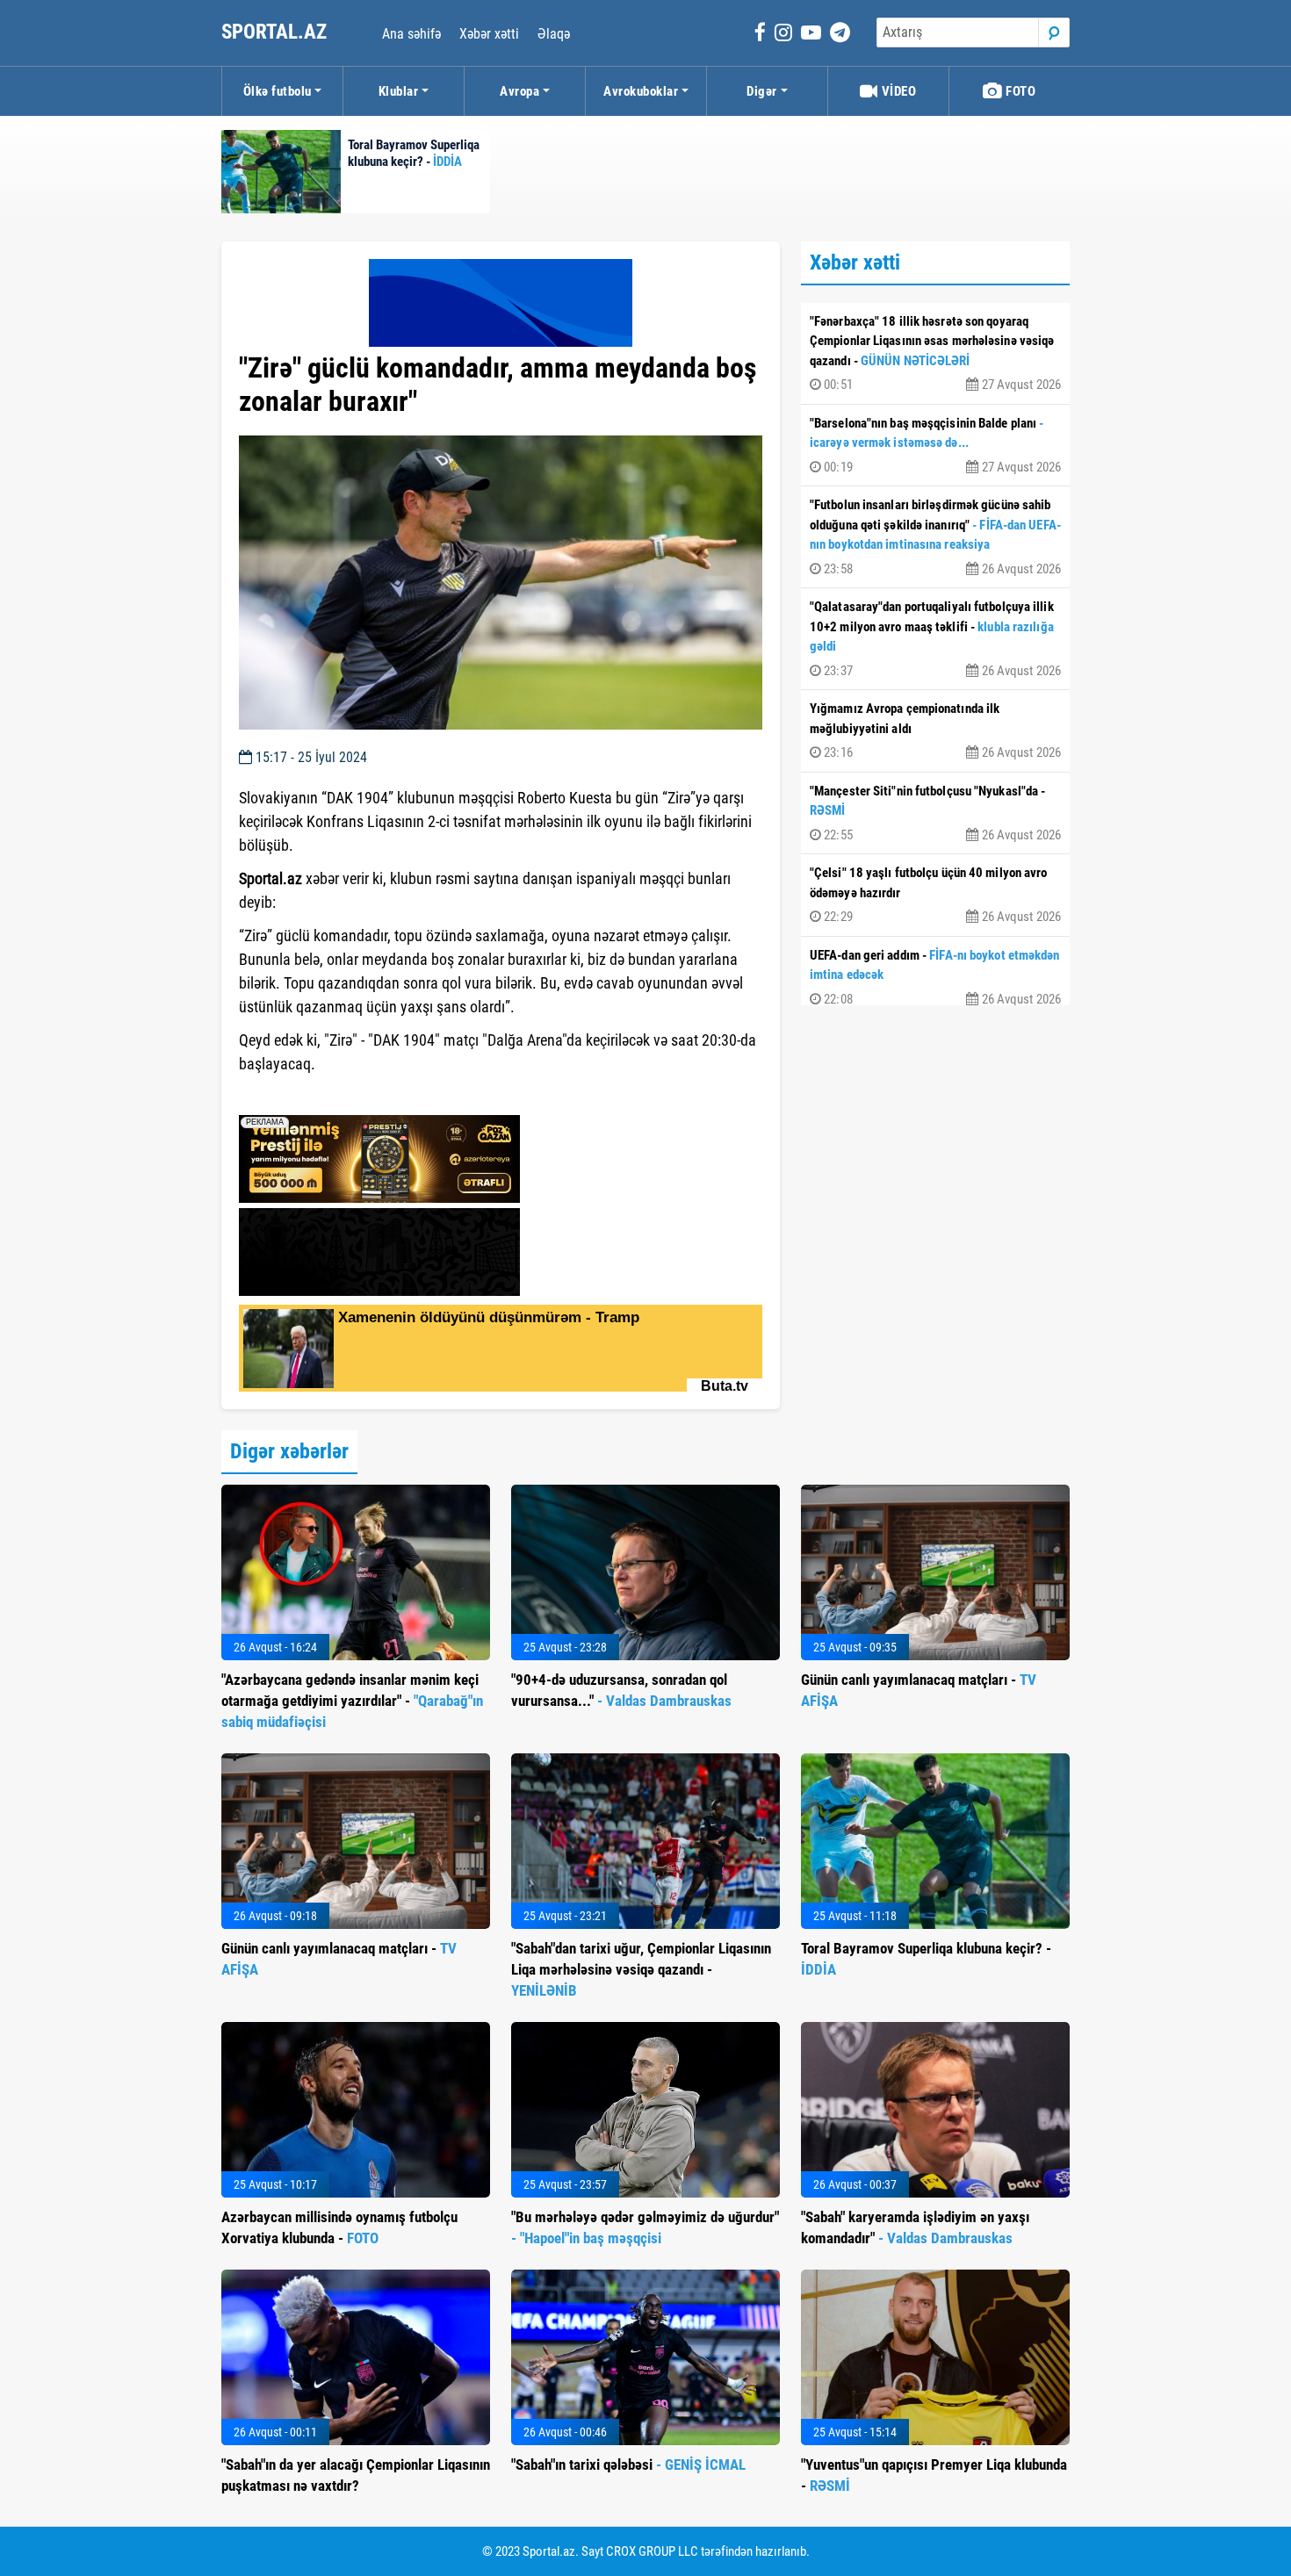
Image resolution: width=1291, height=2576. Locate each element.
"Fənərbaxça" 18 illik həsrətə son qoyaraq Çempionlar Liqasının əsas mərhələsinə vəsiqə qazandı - (935, 353)
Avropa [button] (519, 91)
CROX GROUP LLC (652, 2551)
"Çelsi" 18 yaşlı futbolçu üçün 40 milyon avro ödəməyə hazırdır (935, 895)
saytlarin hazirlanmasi (310, 1096)
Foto (1020, 91)
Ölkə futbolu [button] (278, 91)
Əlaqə (554, 34)
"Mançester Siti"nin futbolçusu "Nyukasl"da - (935, 813)
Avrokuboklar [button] (641, 91)
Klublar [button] (399, 91)
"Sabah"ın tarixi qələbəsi (628, 2464)
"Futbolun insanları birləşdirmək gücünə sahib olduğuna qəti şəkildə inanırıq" (935, 537)
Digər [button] (762, 91)
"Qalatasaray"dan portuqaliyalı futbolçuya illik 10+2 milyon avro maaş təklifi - (935, 639)
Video (897, 91)
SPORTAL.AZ (276, 32)
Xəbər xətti (489, 34)
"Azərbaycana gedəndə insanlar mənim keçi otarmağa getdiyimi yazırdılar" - (352, 1701)
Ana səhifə (411, 34)
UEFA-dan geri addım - (935, 977)
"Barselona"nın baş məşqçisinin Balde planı (935, 445)
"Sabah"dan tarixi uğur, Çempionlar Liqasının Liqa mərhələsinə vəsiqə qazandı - (641, 1969)
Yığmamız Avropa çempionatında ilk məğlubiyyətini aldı (935, 730)
